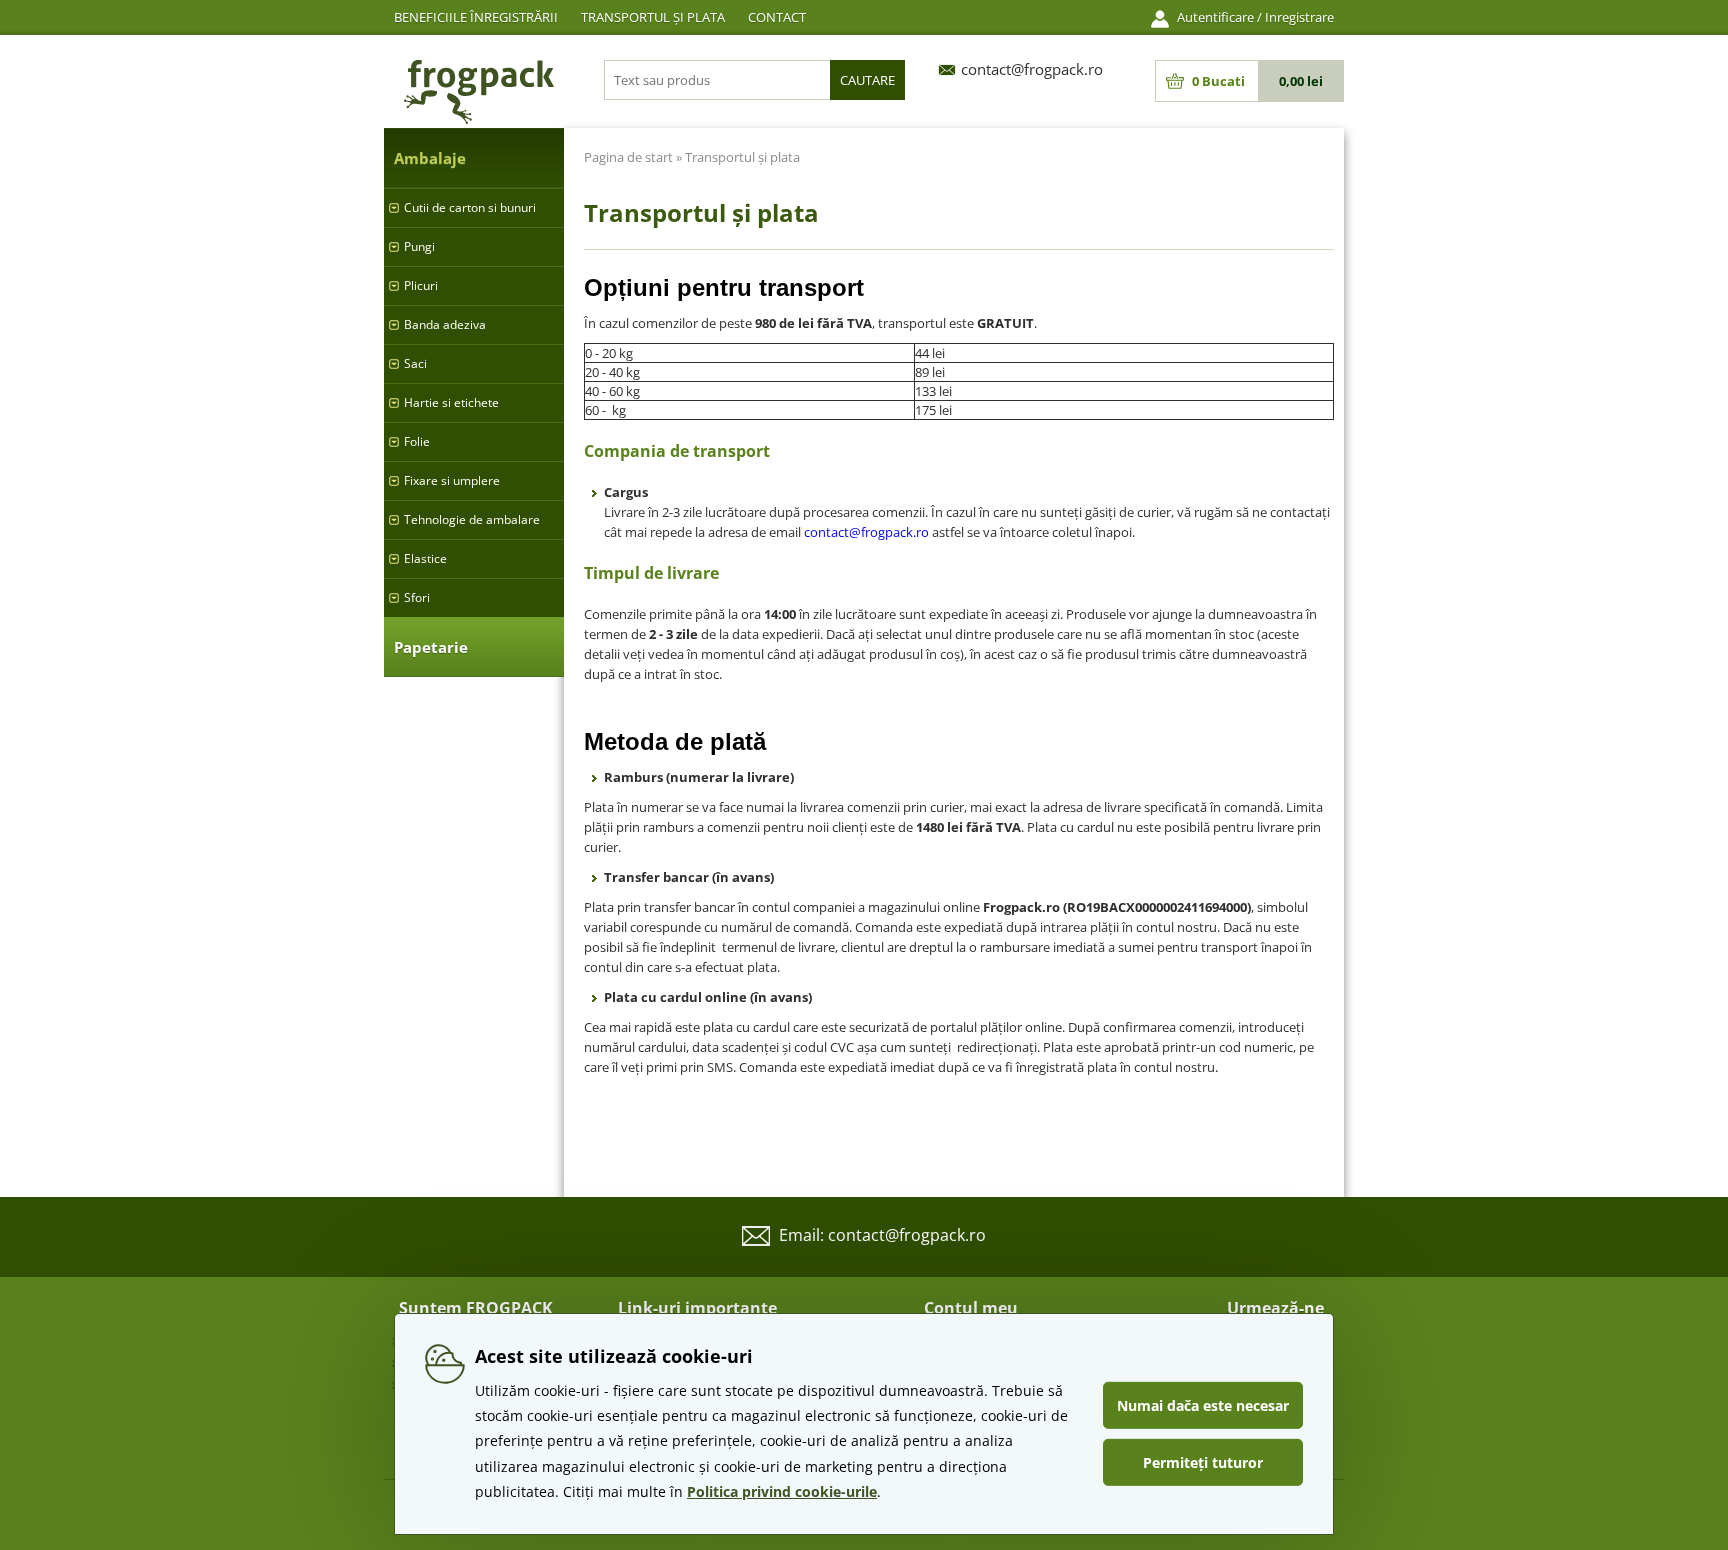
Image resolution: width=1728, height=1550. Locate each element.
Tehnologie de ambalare (472, 519)
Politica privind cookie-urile (782, 1491)
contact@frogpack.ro (866, 532)
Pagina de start (628, 157)
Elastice (425, 558)
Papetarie (431, 647)
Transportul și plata (653, 17)
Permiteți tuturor (1203, 1462)
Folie (417, 441)
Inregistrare (1299, 17)
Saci (415, 363)
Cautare (867, 80)
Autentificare (1215, 17)
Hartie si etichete (451, 402)
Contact (777, 17)
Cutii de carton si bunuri (470, 207)
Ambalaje (430, 158)
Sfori (417, 597)
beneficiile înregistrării (476, 17)
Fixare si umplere (452, 480)
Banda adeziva (445, 324)
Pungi (419, 246)
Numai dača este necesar (1203, 1405)
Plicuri (421, 285)
